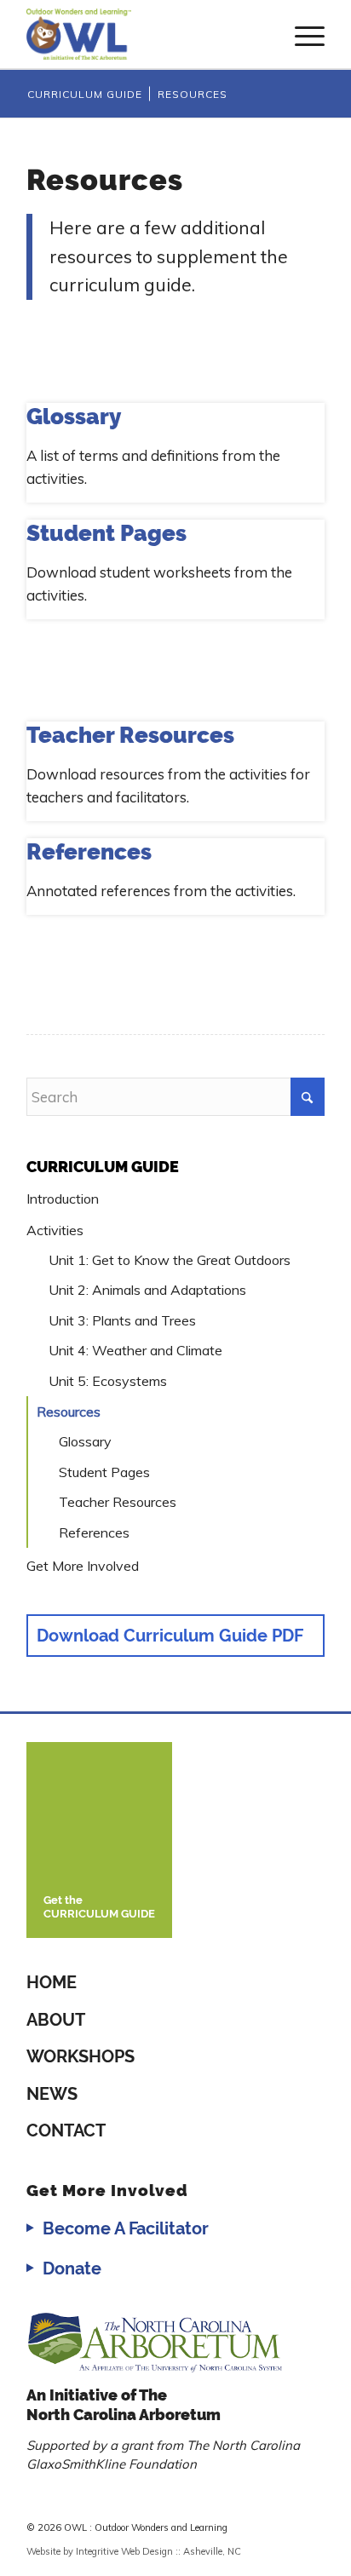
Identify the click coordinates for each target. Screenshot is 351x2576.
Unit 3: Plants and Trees (122, 1320)
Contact (66, 2130)
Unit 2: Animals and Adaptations (147, 1290)
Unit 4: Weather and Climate (135, 1350)
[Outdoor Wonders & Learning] (146, 34)
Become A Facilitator (126, 2228)
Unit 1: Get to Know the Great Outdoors (170, 1260)
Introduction (63, 1199)
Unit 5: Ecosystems (108, 1381)
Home (52, 1982)
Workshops (81, 2056)
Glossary (85, 1441)
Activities (55, 1230)
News (52, 2094)
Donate (72, 2268)
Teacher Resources (118, 1502)
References (94, 1532)
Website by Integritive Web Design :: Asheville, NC (134, 2551)
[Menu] (301, 34)
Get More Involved (83, 1566)
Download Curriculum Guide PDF (170, 1636)
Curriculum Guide (103, 1167)
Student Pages (104, 1472)
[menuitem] (301, 34)
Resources (69, 1412)
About (56, 2020)
